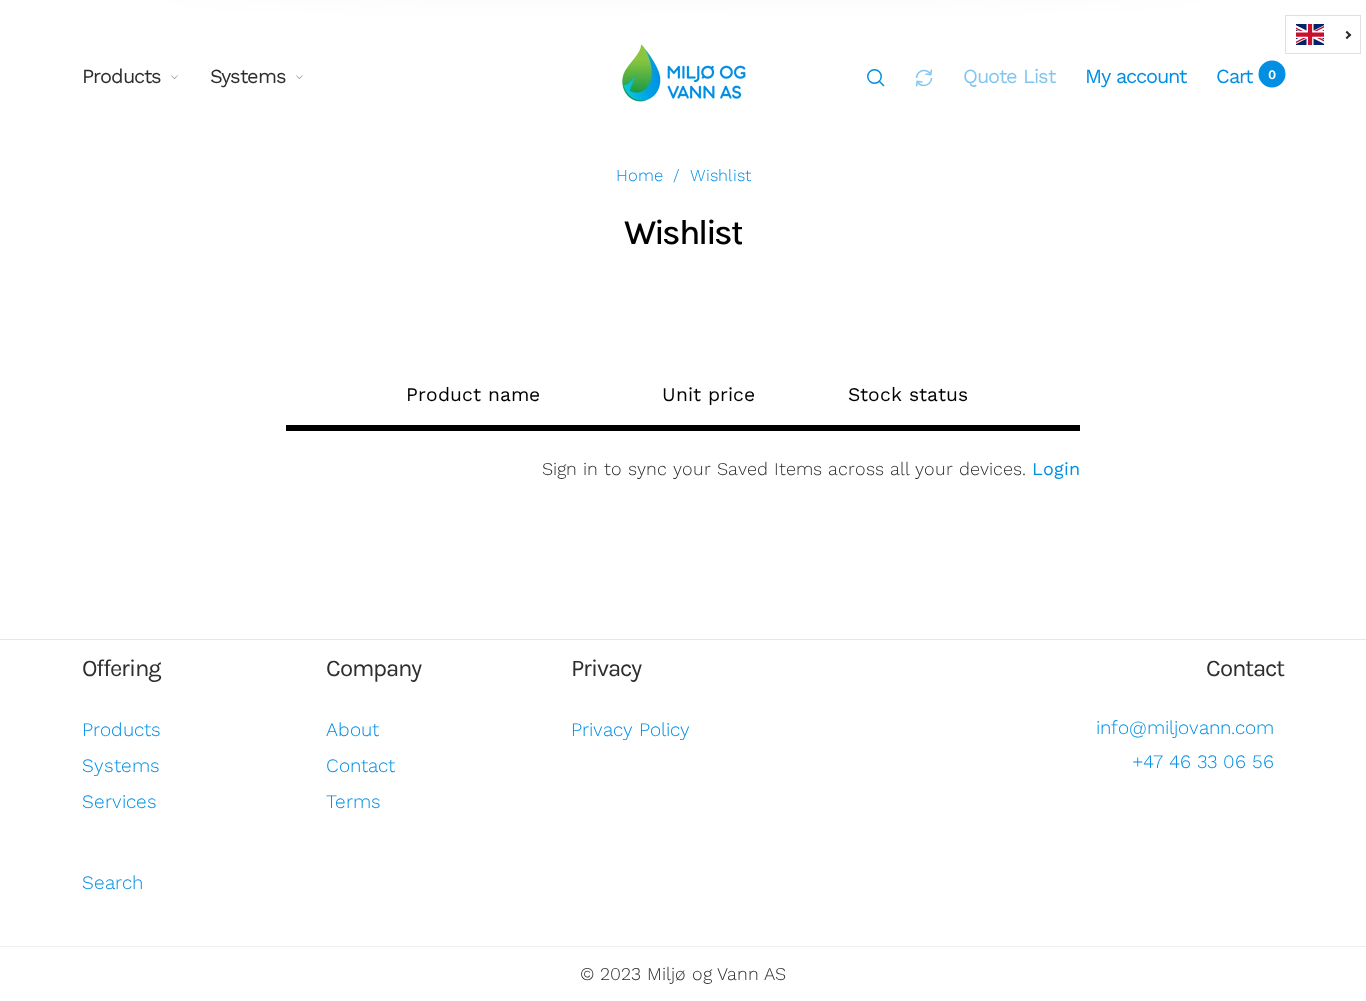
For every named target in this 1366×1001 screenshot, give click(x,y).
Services (119, 801)
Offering (121, 668)
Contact (360, 765)
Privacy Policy (630, 729)
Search (112, 882)
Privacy (606, 668)
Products (121, 76)
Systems (248, 76)
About (352, 729)
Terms (353, 801)
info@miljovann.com (1185, 727)
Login (1056, 468)
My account (1135, 76)
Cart (1246, 76)
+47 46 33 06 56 (1203, 761)
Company (373, 668)
